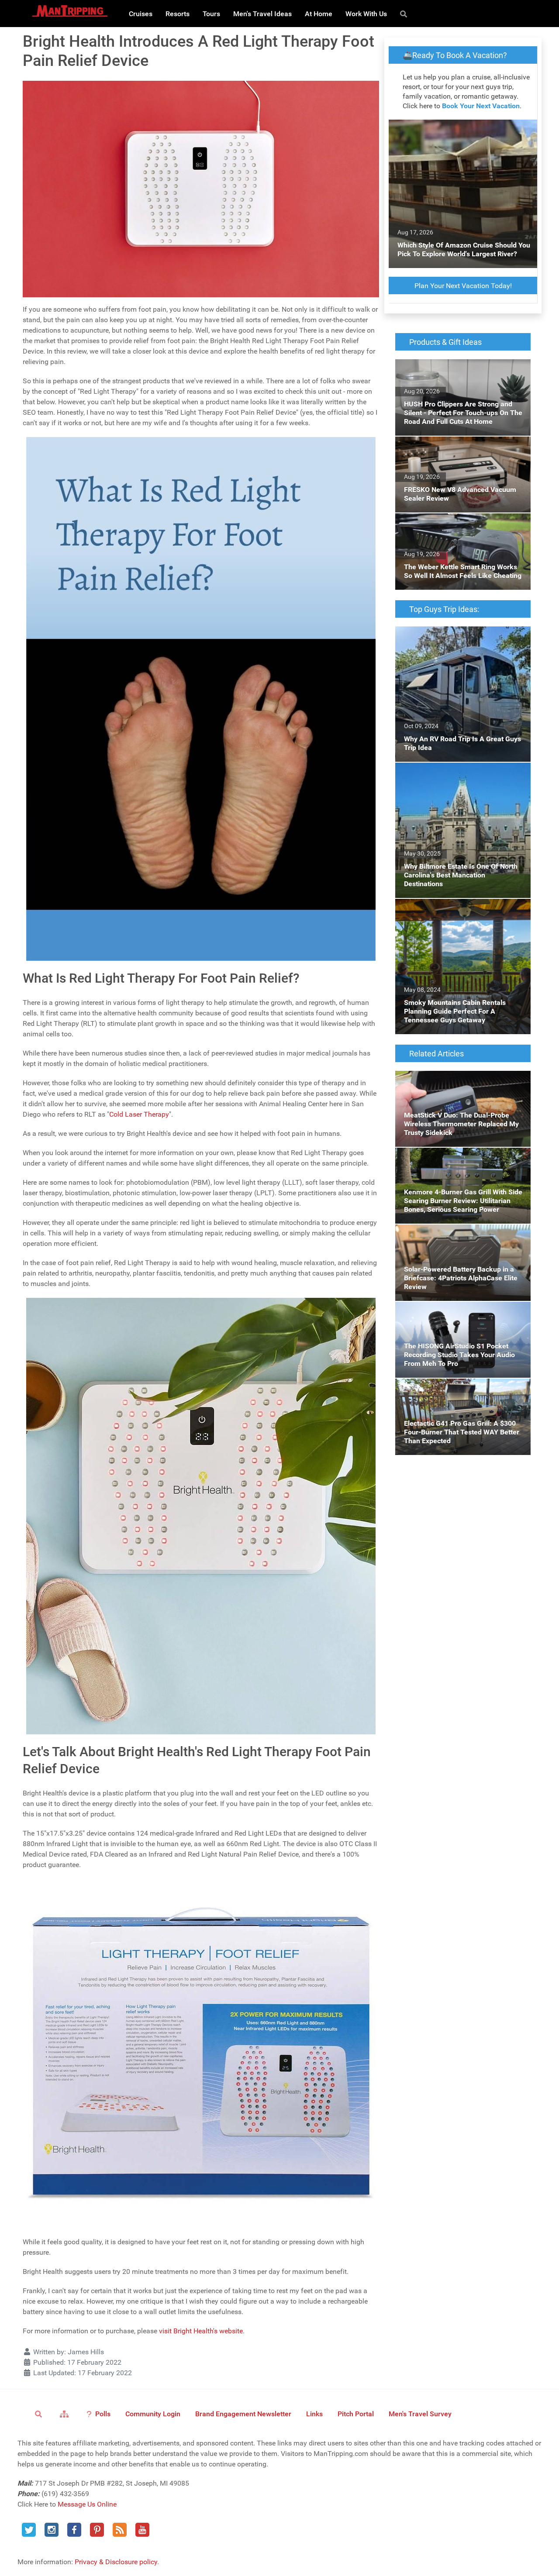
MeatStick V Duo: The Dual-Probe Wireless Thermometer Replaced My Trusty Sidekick (461, 1081)
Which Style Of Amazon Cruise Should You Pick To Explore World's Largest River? (462, 130)
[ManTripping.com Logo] (70, 11)
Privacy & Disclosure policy (116, 2562)
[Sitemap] (66, 2414)
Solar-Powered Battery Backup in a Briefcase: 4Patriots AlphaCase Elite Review (462, 1235)
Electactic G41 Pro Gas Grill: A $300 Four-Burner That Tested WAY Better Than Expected (459, 1394)
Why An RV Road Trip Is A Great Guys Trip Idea (459, 637)
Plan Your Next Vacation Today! (463, 286)
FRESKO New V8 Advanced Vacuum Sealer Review (461, 447)
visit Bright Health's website (201, 2331)
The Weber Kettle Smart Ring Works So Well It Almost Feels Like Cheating (462, 524)
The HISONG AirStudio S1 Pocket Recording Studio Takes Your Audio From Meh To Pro (462, 1312)
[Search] (405, 14)
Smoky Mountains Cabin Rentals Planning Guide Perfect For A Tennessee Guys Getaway (460, 914)
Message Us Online (87, 2504)
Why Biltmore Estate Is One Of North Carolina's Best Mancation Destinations (455, 773)
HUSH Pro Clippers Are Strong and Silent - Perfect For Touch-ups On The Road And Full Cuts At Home (459, 375)
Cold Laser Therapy (139, 1114)
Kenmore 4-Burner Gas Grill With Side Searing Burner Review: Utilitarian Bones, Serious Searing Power (457, 1163)
